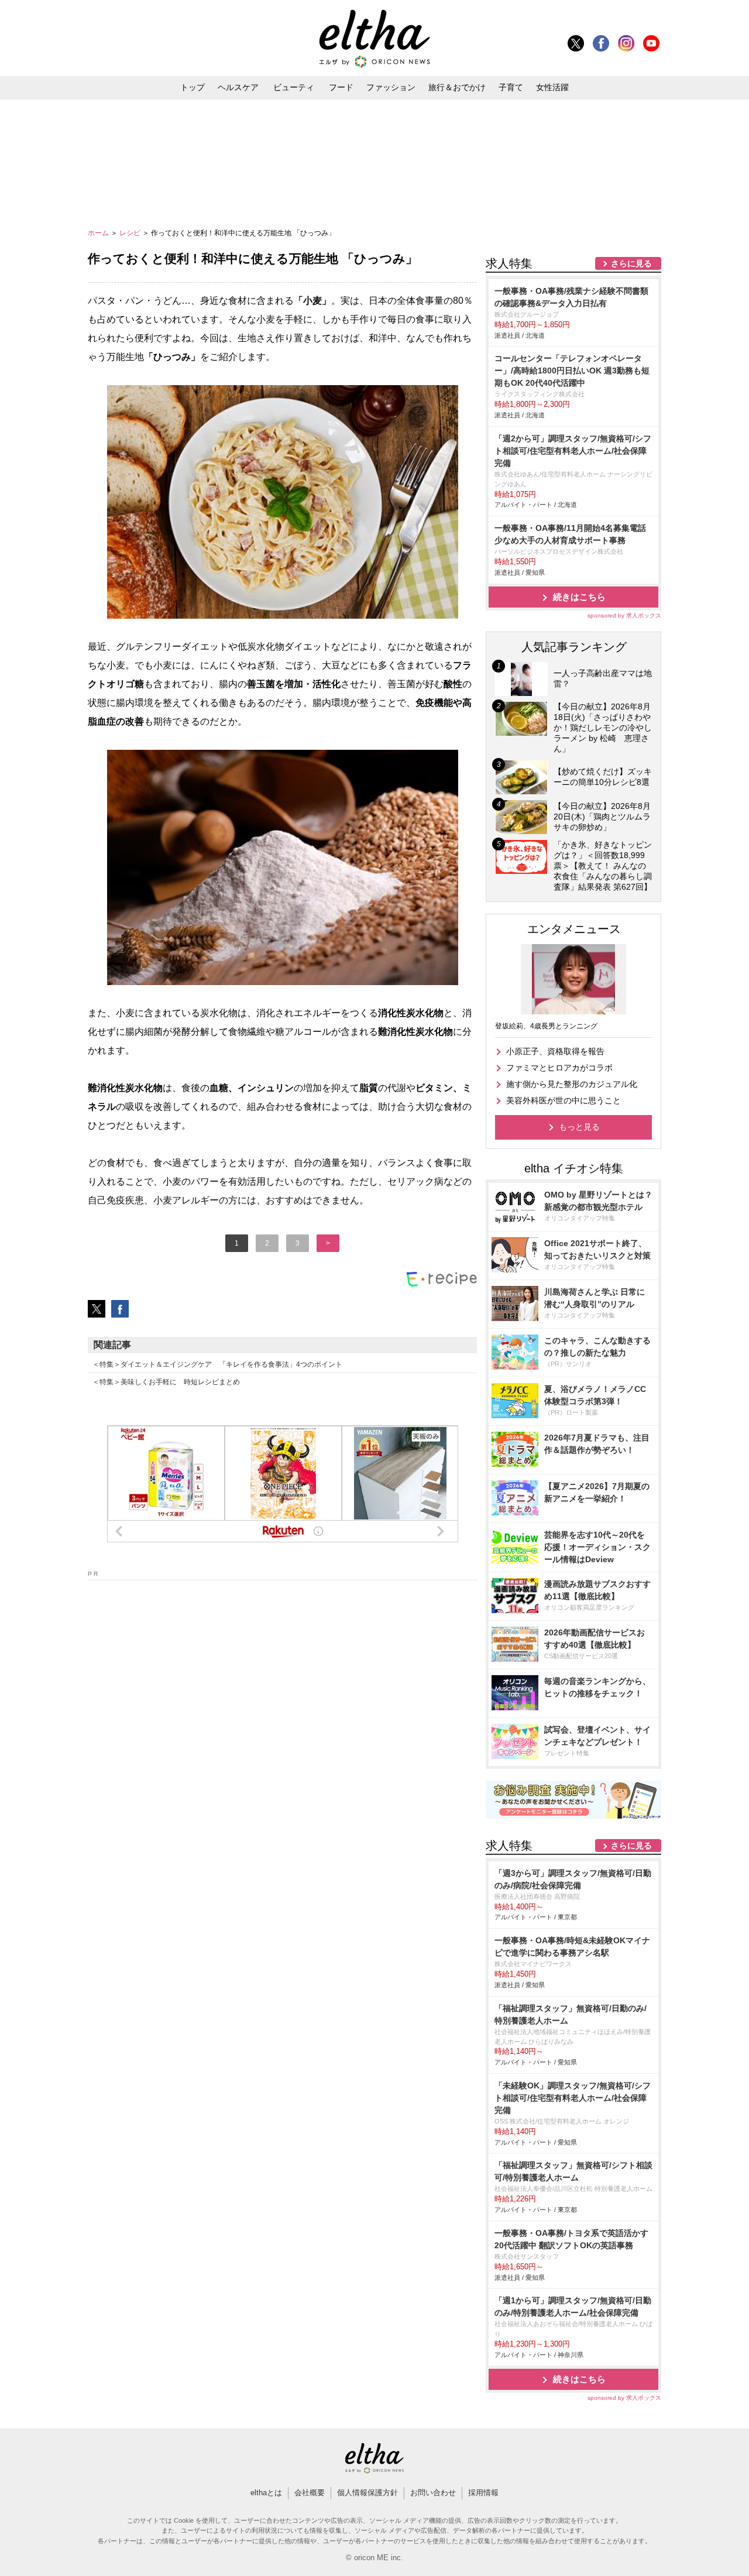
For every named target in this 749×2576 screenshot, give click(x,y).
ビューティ (294, 87)
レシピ (131, 233)
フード (341, 87)
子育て (511, 87)
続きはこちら (579, 597)
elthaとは (266, 2493)
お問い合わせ (433, 2493)
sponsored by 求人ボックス (624, 615)
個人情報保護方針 (367, 2493)
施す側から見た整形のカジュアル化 (572, 1084)
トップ (193, 87)
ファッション (391, 87)
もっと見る (579, 1127)
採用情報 (483, 2493)
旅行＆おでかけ (457, 87)
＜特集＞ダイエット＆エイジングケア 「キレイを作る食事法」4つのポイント (217, 1364)
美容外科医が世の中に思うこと (564, 1100)
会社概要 (310, 2493)
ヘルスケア (238, 87)
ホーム (99, 233)
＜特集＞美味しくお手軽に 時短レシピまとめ (166, 1382)
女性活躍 (552, 87)
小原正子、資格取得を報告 (555, 1051)
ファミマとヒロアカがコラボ (559, 1068)
